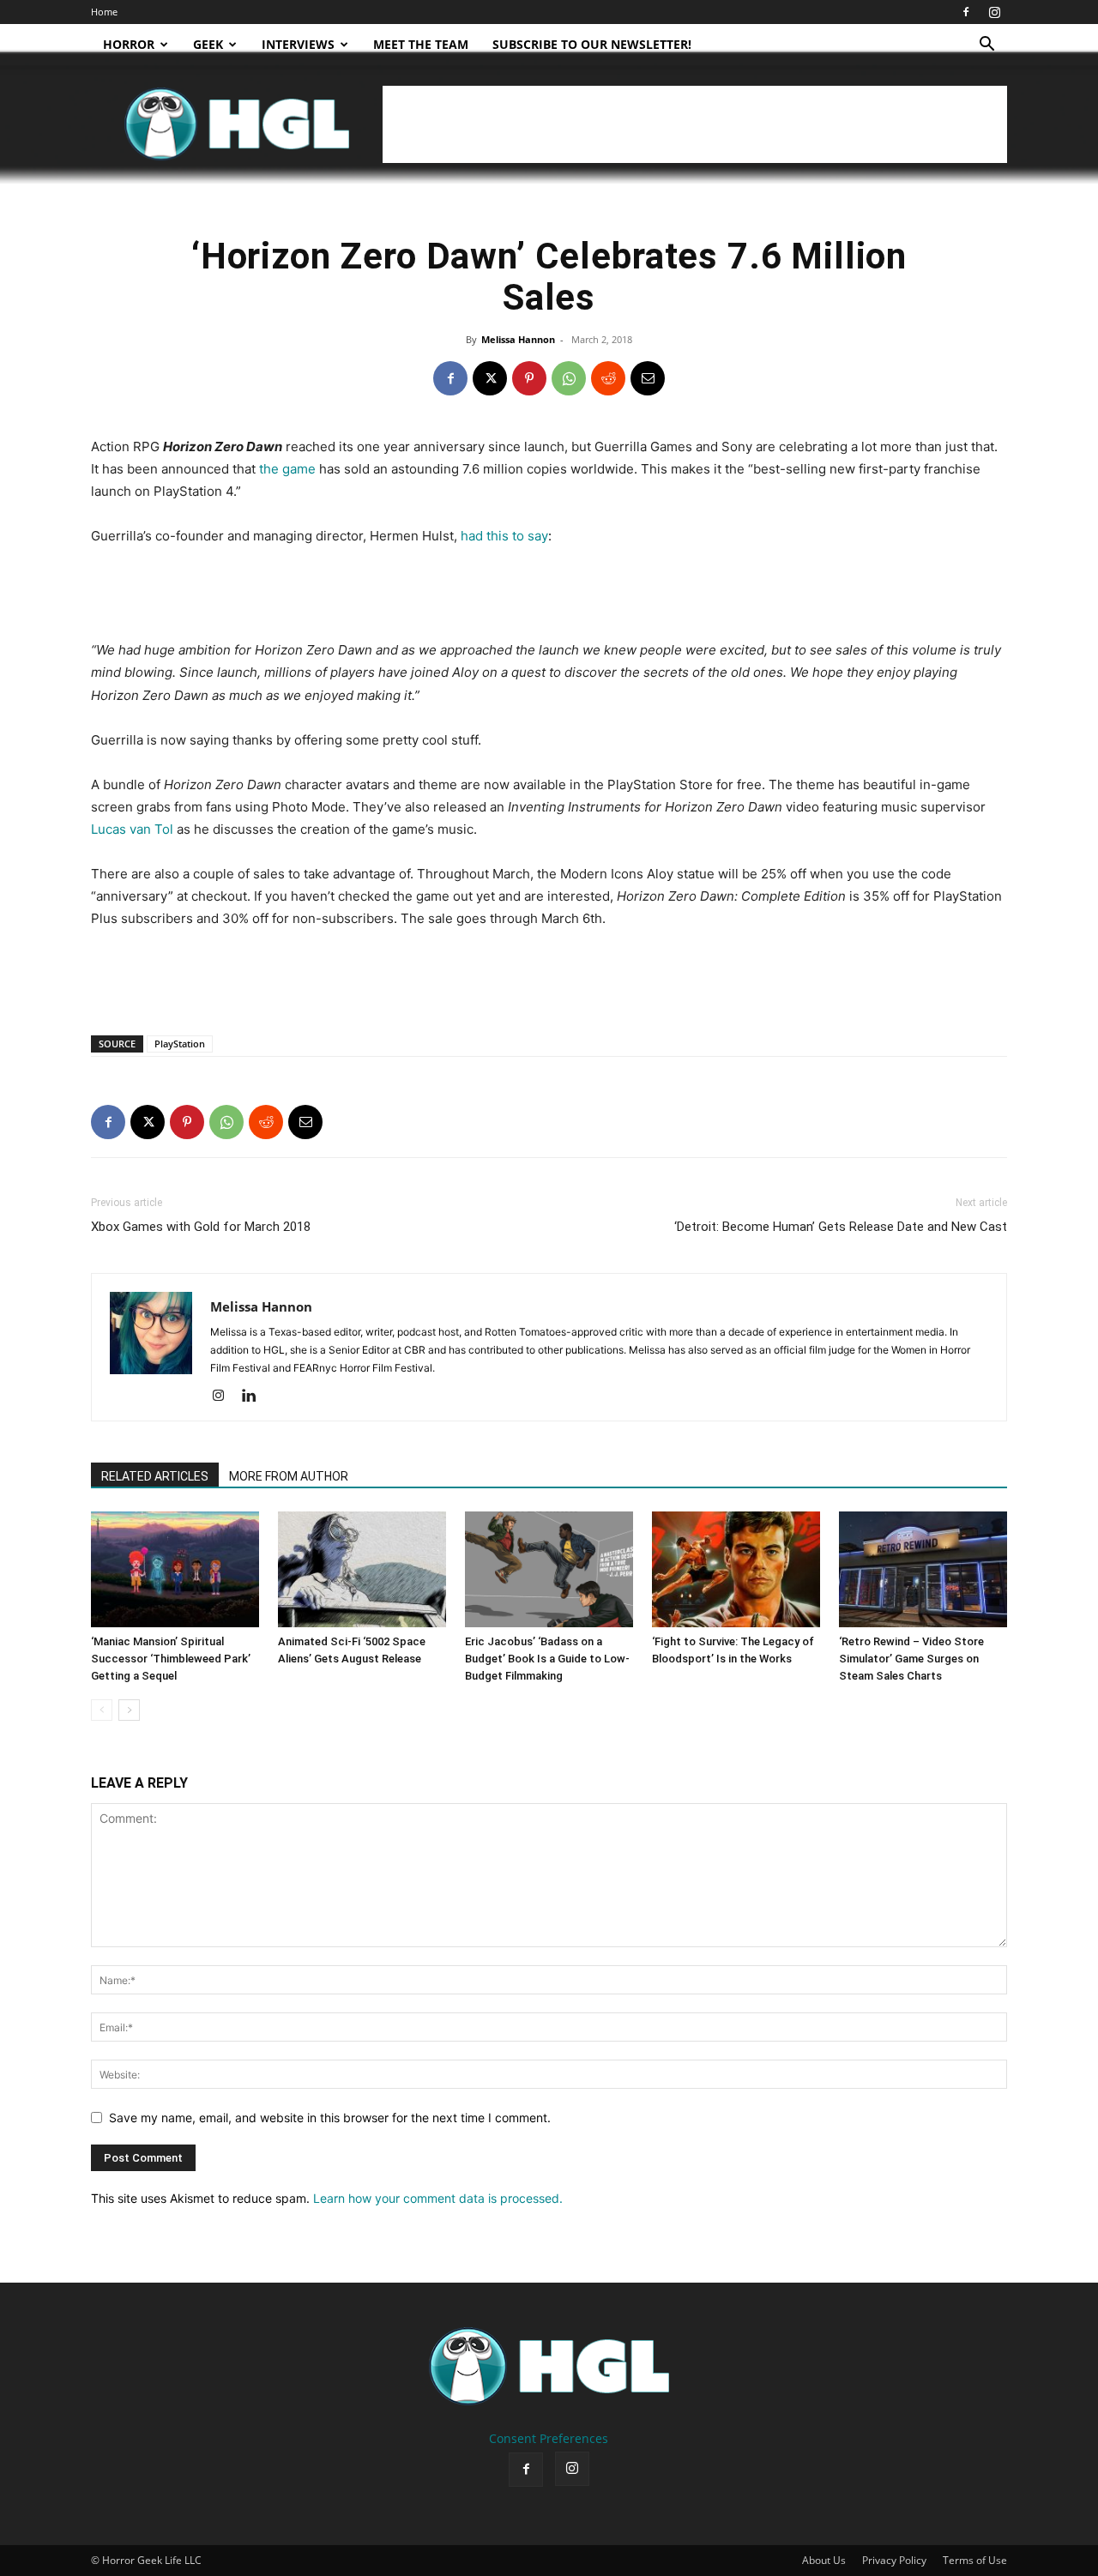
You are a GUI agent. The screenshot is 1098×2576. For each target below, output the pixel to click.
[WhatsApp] (569, 378)
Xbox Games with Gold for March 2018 (201, 1227)
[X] (490, 378)
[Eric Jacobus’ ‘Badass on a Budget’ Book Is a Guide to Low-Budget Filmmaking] (549, 1569)
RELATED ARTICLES (155, 1476)
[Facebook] (966, 12)
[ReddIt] (608, 378)
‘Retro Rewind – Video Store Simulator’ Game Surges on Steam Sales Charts (911, 1659)
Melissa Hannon (518, 339)
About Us (824, 2560)
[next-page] (129, 1710)
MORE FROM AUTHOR (289, 1476)
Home (104, 12)
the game (287, 469)
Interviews (298, 44)
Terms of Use (975, 2560)
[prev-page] (102, 1710)
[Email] (648, 378)
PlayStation (180, 1044)
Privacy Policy (894, 2560)
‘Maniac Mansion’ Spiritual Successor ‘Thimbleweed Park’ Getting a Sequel (171, 1659)
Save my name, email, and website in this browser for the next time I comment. (330, 2118)
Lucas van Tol (132, 829)
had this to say (504, 536)
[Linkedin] (255, 1397)
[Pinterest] (529, 378)
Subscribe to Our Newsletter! (592, 44)
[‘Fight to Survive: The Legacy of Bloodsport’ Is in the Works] (736, 1569)
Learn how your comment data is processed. (438, 2198)
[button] (986, 46)
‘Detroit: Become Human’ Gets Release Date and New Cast (841, 1227)
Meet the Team (421, 44)
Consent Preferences (549, 2438)
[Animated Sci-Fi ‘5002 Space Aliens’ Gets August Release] (362, 1569)
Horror (129, 44)
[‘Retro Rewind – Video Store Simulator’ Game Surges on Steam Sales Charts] (923, 1569)
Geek (208, 44)
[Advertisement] (695, 124)
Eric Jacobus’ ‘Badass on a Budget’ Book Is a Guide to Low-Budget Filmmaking (547, 1659)
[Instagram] (994, 12)
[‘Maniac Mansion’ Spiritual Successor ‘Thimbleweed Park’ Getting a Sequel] (175, 1569)
